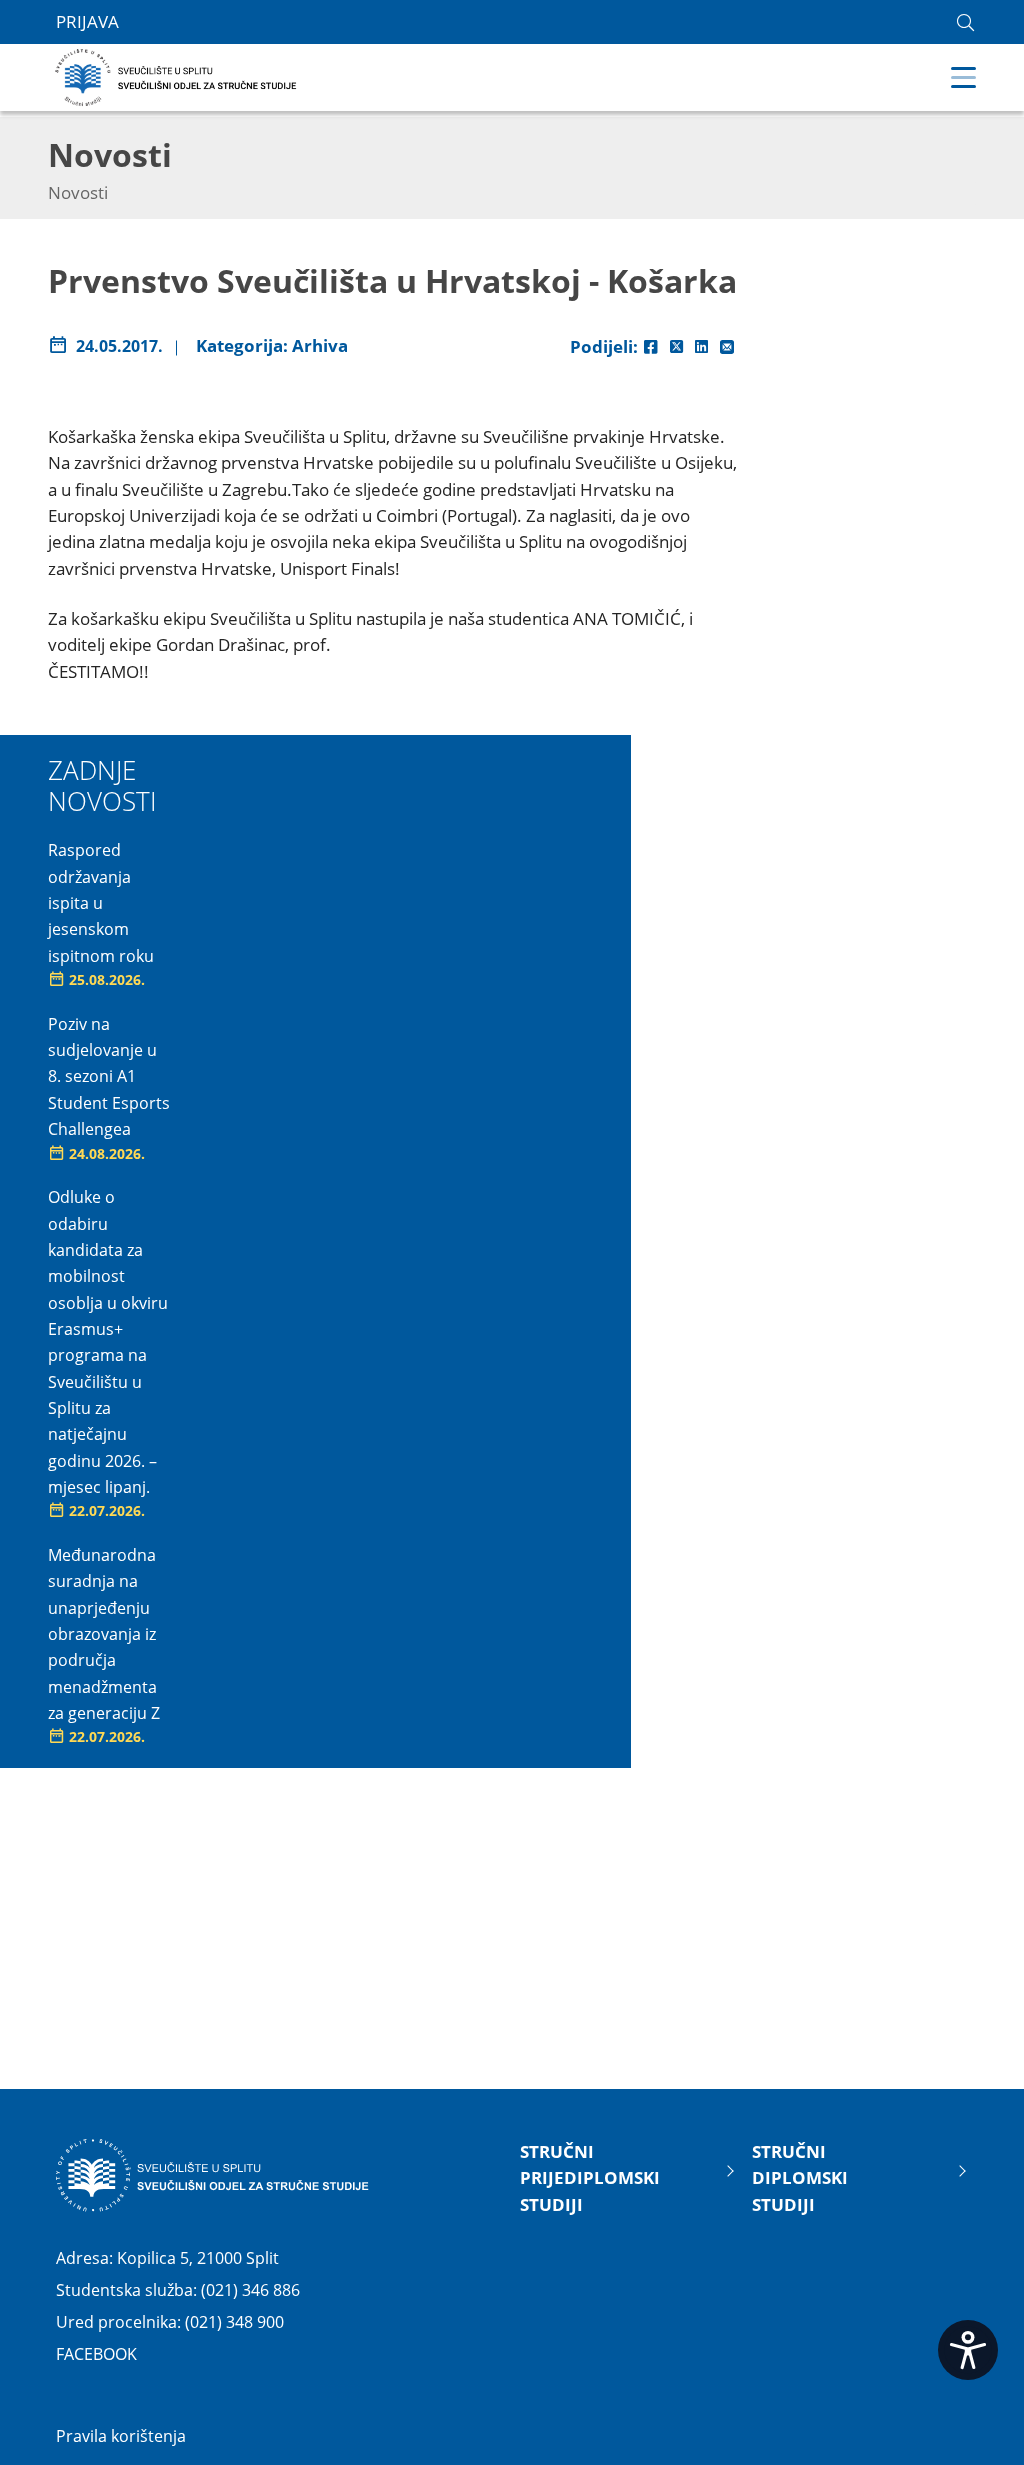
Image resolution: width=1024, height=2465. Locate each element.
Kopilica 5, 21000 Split (198, 2258)
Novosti (78, 192)
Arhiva (320, 345)
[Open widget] (968, 2350)
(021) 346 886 (250, 2290)
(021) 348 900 (234, 2322)
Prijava (87, 21)
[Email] (727, 346)
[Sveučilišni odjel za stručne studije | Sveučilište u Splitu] (176, 75)
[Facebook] (651, 346)
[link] (965, 22)
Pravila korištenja (121, 2436)
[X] (676, 346)
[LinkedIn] (701, 346)
